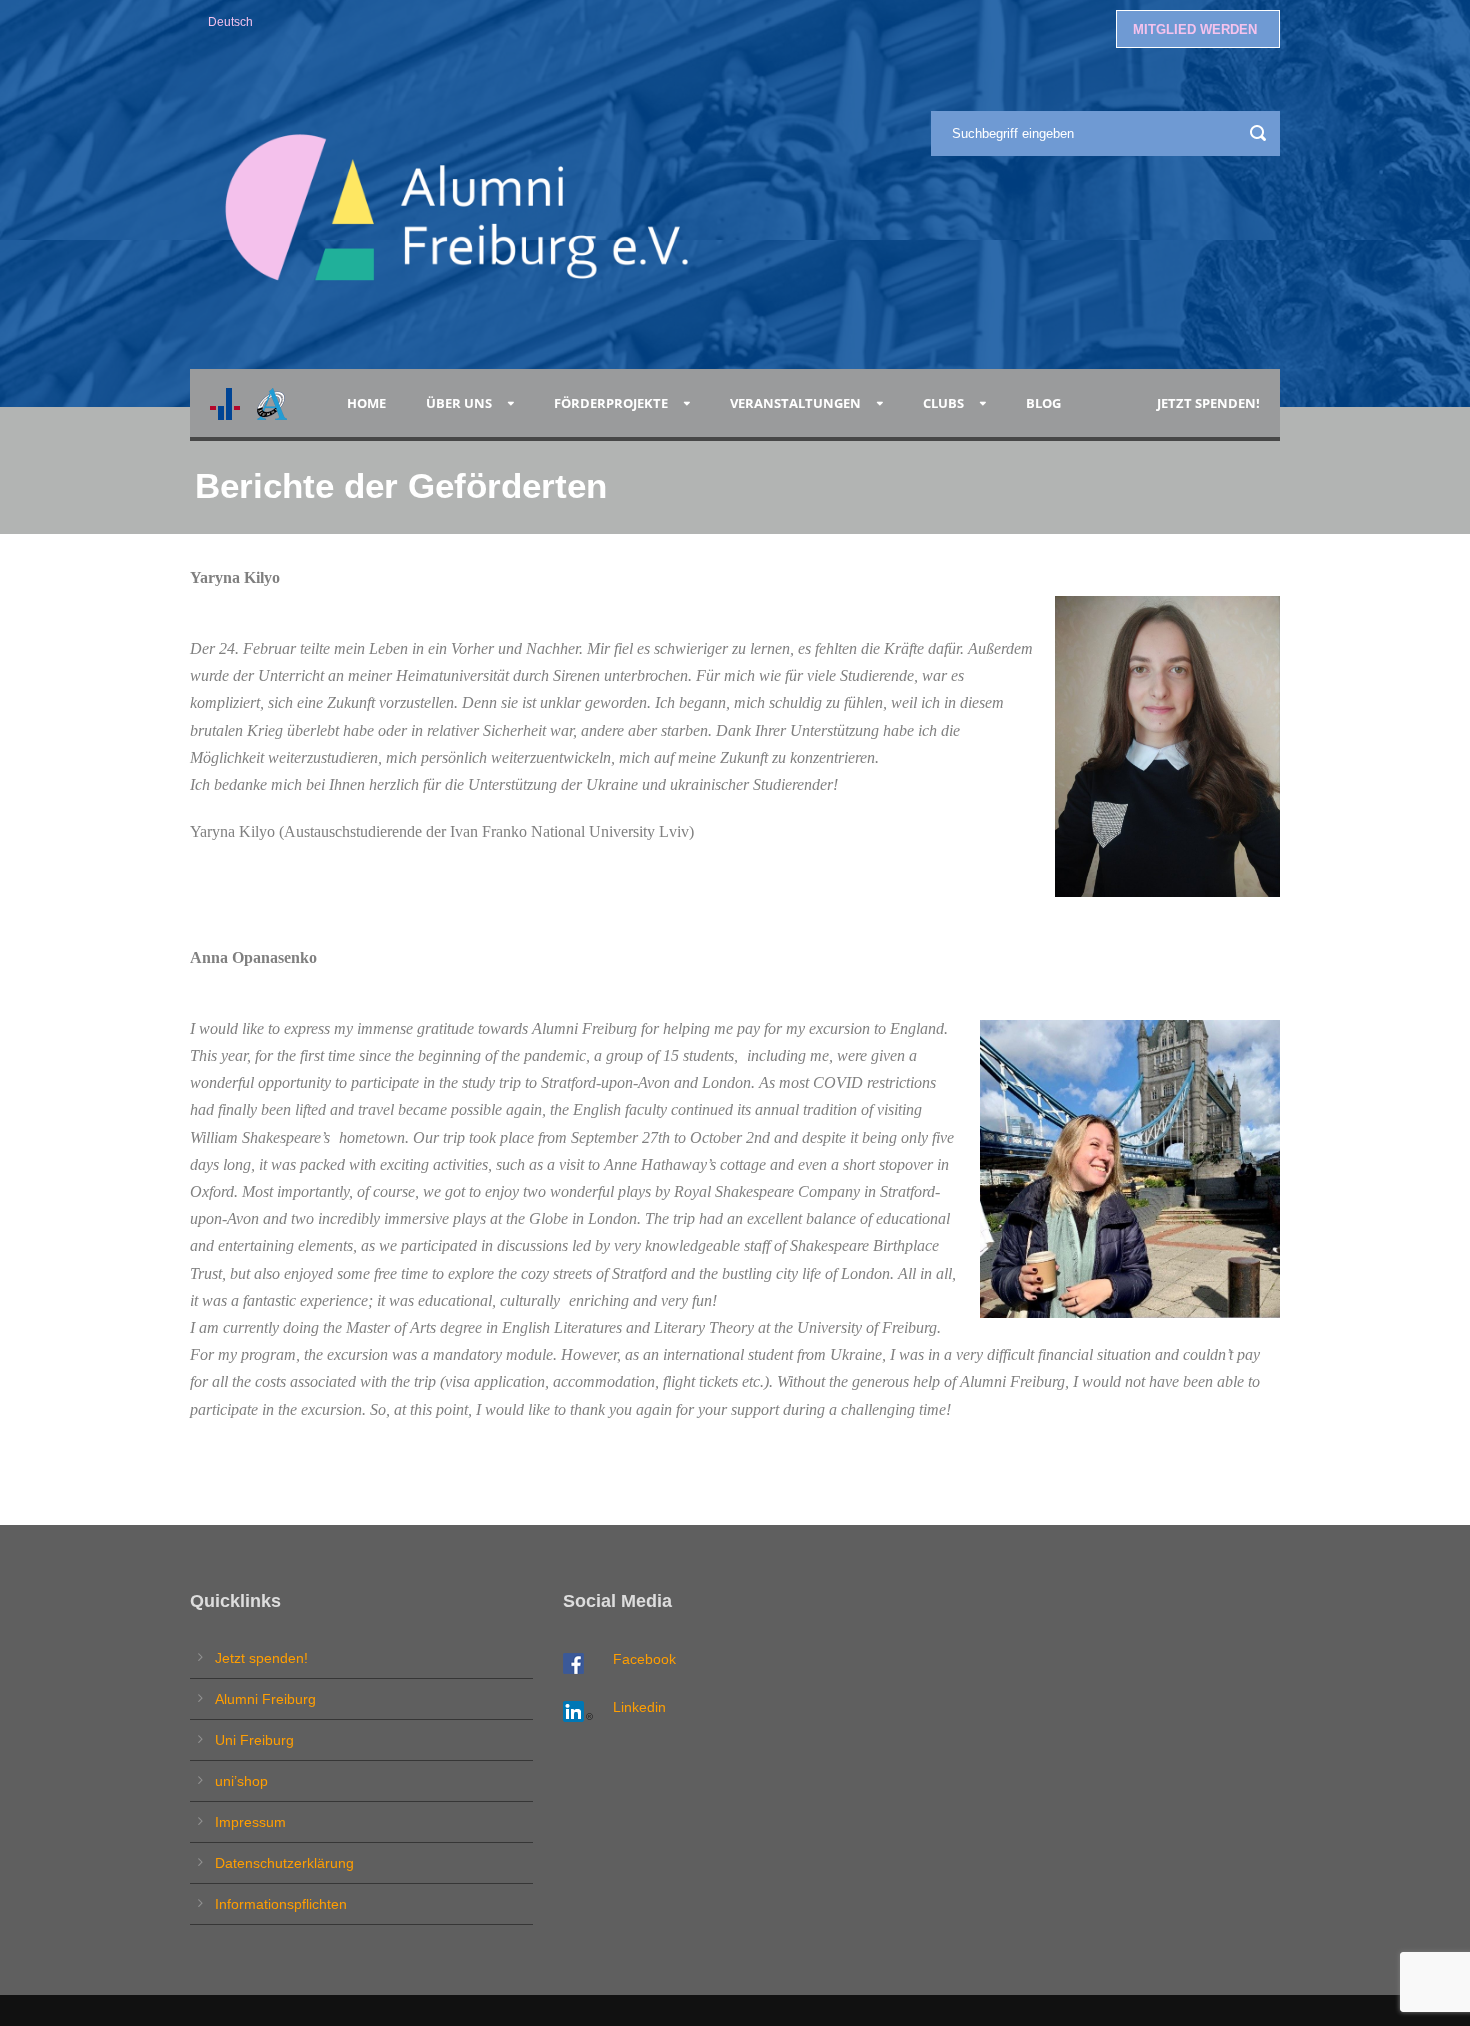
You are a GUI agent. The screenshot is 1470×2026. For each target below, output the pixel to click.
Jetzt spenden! (1208, 403)
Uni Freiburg (254, 1740)
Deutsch (230, 21)
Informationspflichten (281, 1904)
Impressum (250, 1822)
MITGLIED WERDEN (1195, 29)
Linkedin (639, 1707)
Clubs (943, 403)
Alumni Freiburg (265, 1699)
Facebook (644, 1659)
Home (366, 403)
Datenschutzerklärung (284, 1863)
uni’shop (241, 1781)
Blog (1046, 403)
